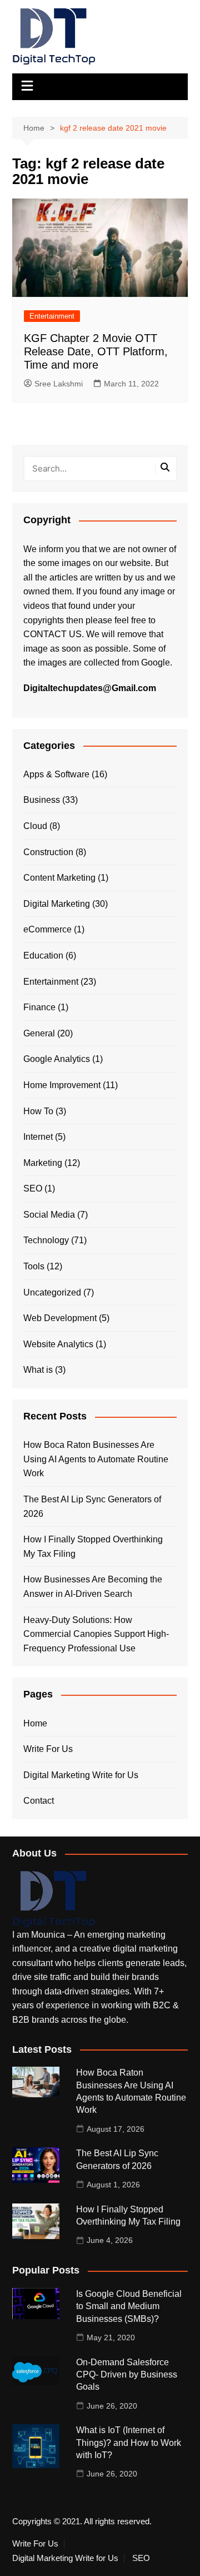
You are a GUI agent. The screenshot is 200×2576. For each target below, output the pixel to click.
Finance (39, 1007)
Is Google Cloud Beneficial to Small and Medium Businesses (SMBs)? (129, 2306)
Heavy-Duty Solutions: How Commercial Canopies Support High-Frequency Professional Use (96, 1634)
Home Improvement (62, 1085)
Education (43, 956)
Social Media (49, 1215)
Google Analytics (57, 1059)
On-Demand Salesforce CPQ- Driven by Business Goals (127, 2375)
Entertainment (52, 316)
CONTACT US (52, 634)
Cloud (35, 826)
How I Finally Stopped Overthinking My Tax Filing (93, 1547)
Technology (46, 1240)
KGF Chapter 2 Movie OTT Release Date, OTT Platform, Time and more (96, 351)
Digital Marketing (57, 904)
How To (38, 1111)
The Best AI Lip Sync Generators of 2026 (92, 1507)
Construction (48, 852)
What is (38, 1370)
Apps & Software (56, 774)
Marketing (43, 1163)
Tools (34, 1266)
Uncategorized (52, 1292)
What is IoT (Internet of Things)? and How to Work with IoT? (129, 2443)
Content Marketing (59, 878)
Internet (38, 1137)
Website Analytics (58, 1344)
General (39, 1033)
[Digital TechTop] (54, 1899)
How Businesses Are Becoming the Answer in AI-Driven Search (93, 1587)
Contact (39, 1801)
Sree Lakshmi (59, 384)
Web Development (60, 1318)
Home (35, 1723)
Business (42, 800)
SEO (33, 1188)
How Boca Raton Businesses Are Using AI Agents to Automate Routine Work (96, 1459)
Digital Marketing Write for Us (81, 1775)
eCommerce (47, 929)
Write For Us (48, 1749)
